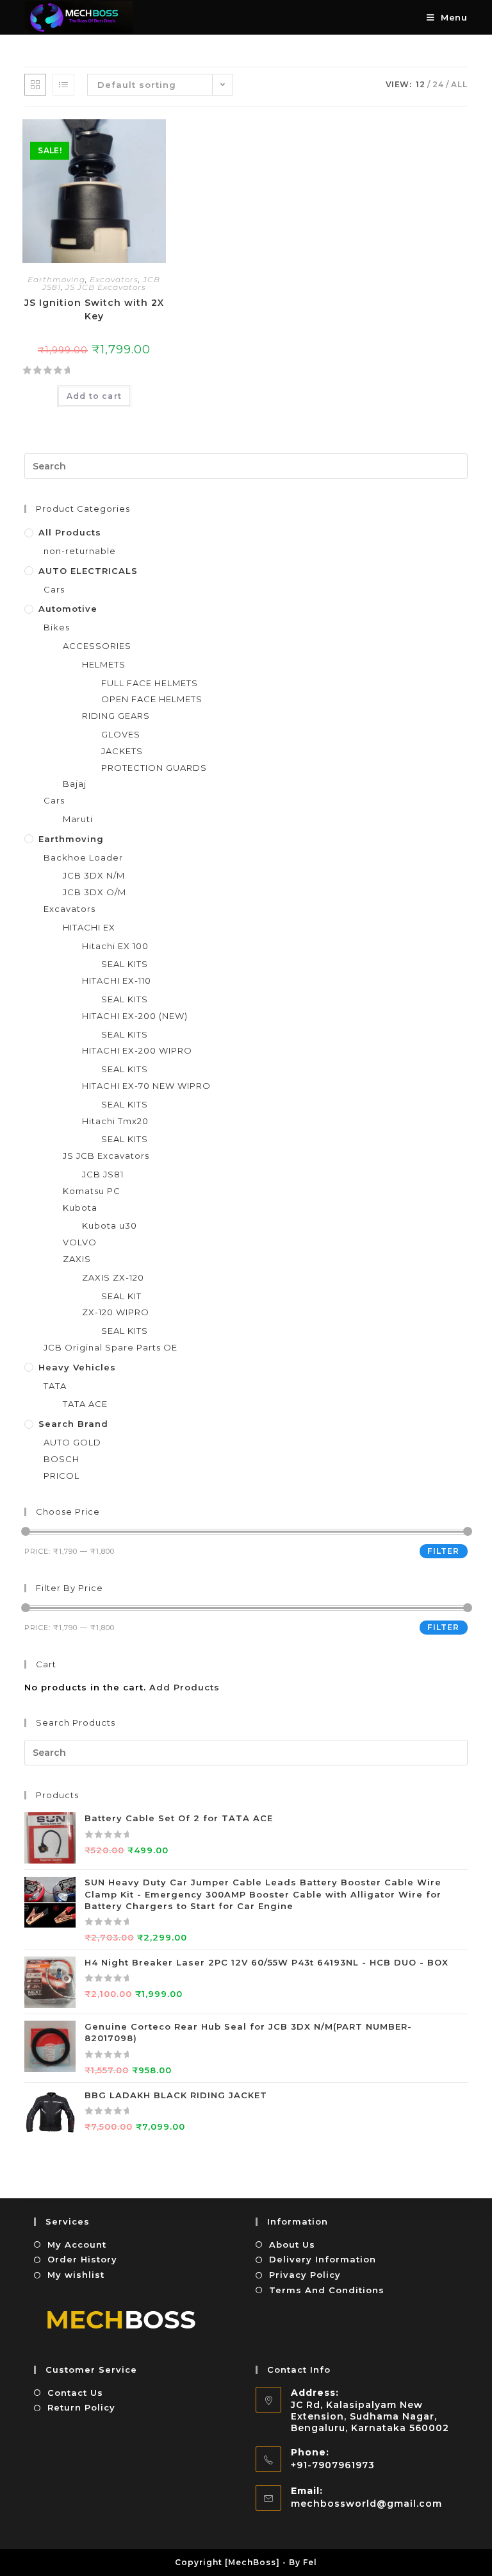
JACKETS (122, 751)
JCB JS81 (103, 1174)
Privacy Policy (305, 2275)
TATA (55, 1386)
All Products (70, 532)
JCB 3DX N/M (94, 875)
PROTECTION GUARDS (154, 768)
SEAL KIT (121, 1296)
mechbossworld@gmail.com (366, 2504)
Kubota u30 (110, 1225)
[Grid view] (35, 85)
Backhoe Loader (83, 857)
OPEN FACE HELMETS (152, 699)
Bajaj (75, 784)
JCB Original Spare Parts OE (111, 1347)
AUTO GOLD (72, 1442)
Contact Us (75, 2393)
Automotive (68, 609)
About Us (292, 2244)
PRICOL (61, 1476)
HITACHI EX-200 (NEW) (135, 1016)
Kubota (80, 1208)
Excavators (114, 279)
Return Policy (81, 2407)
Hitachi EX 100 (115, 946)
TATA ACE (85, 1404)
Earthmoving (56, 279)
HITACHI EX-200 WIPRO (137, 1050)
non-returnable (80, 551)
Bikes (57, 627)
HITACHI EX (89, 927)
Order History (82, 2259)
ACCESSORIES (97, 646)
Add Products (184, 1687)
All (459, 84)
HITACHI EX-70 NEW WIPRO (146, 1086)
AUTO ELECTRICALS (88, 571)
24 (438, 84)
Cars (54, 589)
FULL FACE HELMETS (150, 683)
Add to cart (94, 396)
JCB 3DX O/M (94, 892)
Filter (443, 1551)
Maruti (78, 819)
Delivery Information (323, 2259)
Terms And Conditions (327, 2290)
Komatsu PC (92, 1191)
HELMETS (104, 664)
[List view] (63, 85)
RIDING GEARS (116, 716)
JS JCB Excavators (106, 287)
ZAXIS (77, 1259)
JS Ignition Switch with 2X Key (94, 309)
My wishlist (76, 2275)
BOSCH (61, 1459)
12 (421, 84)
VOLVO (80, 1242)
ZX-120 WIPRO (116, 1312)
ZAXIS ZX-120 (113, 1277)
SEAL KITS (125, 964)
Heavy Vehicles (77, 1367)
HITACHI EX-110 (117, 981)
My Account (77, 2244)
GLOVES (121, 734)
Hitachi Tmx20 (115, 1121)
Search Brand (73, 1424)
